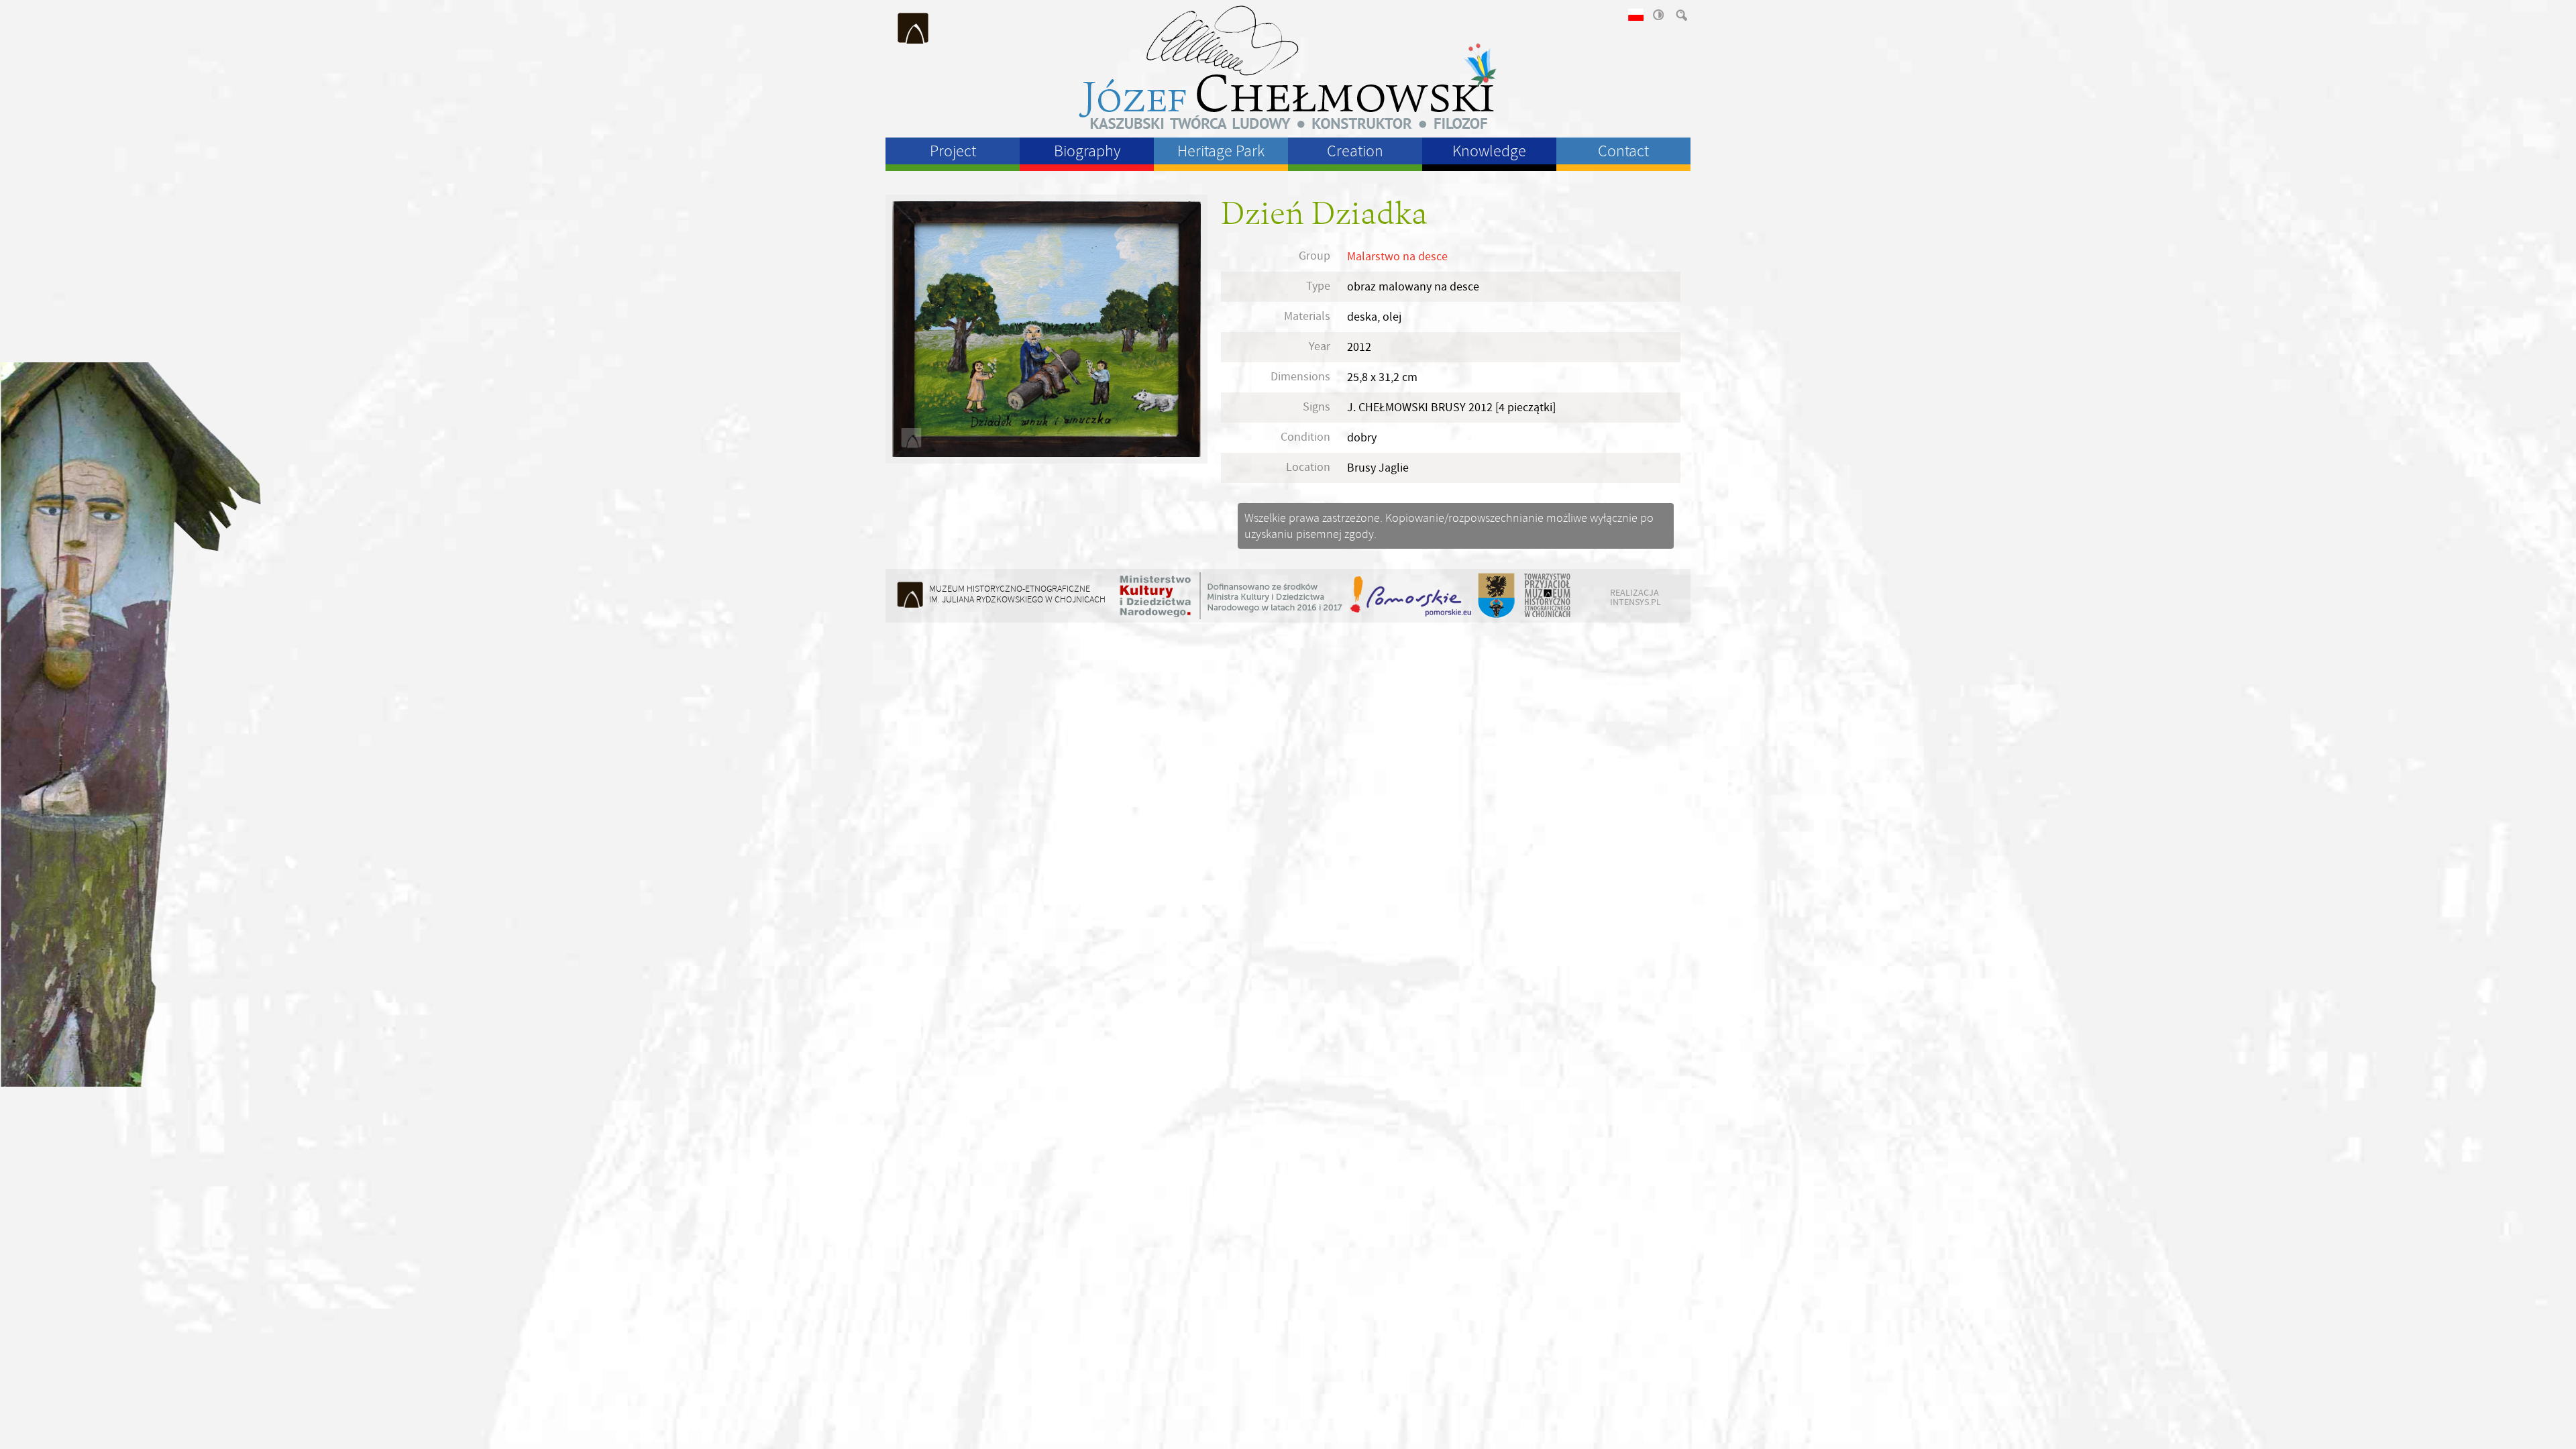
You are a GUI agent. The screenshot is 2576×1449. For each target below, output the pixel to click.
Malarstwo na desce (1397, 257)
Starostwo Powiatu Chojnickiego (1496, 596)
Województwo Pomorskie (1412, 596)
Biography (1087, 151)
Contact (1623, 151)
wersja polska (1635, 15)
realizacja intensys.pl (1635, 597)
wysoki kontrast (1658, 15)
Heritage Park (1221, 151)
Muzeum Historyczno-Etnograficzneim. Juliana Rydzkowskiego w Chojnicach (1017, 594)
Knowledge (1489, 151)
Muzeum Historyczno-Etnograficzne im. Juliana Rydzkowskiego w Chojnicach (914, 28)
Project (953, 151)
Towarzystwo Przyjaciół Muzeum (1548, 596)
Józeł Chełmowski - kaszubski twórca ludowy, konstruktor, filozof (1288, 67)
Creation (1355, 151)
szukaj (1680, 15)
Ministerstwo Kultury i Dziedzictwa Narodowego (1231, 596)
